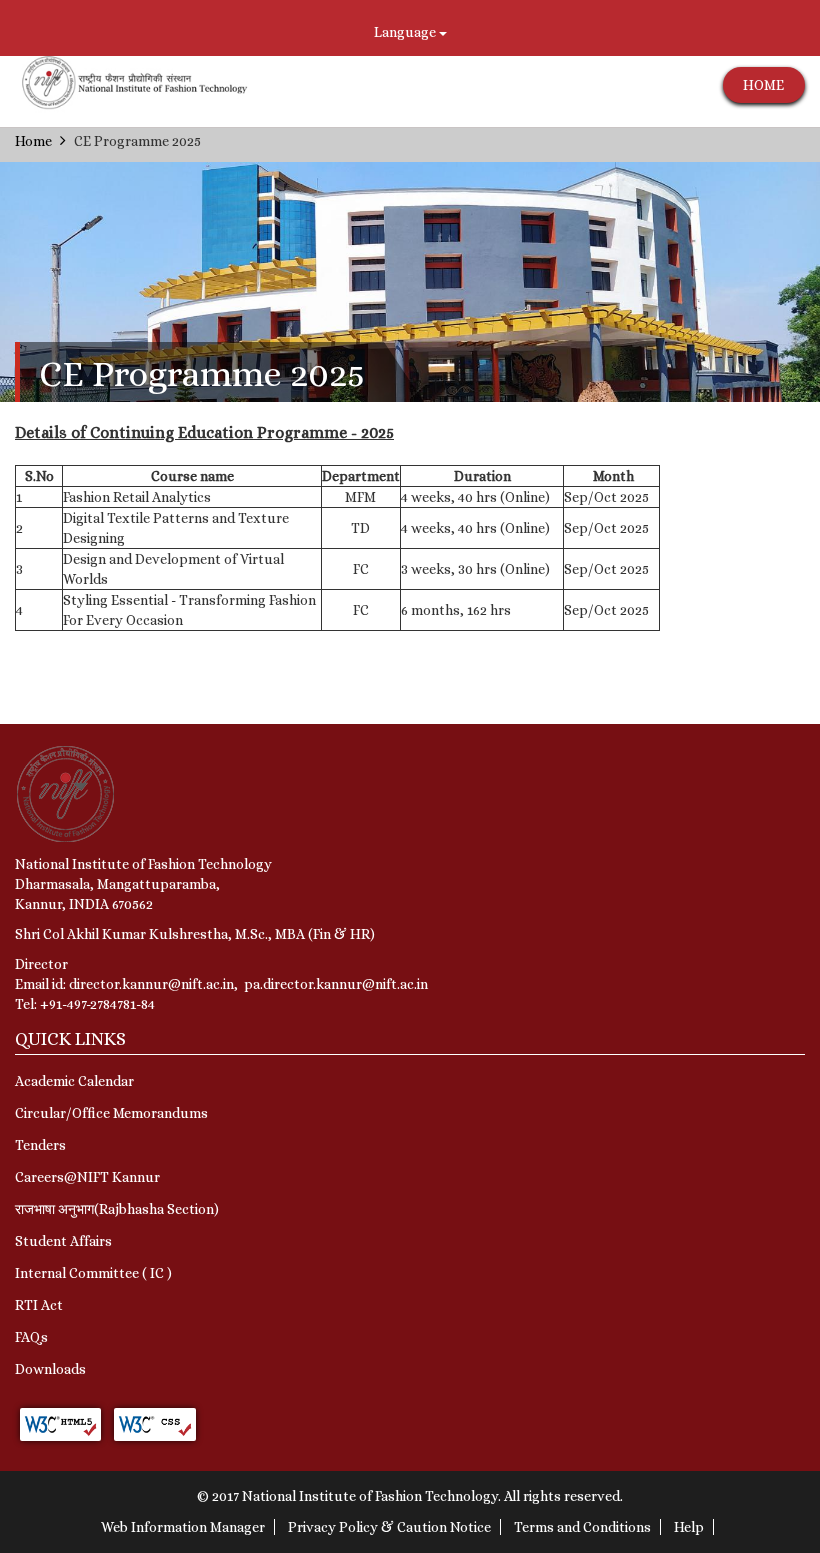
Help (689, 1527)
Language (406, 32)
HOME (763, 85)
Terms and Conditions (582, 1527)
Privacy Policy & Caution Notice (389, 1527)
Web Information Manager (183, 1527)
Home (33, 141)
